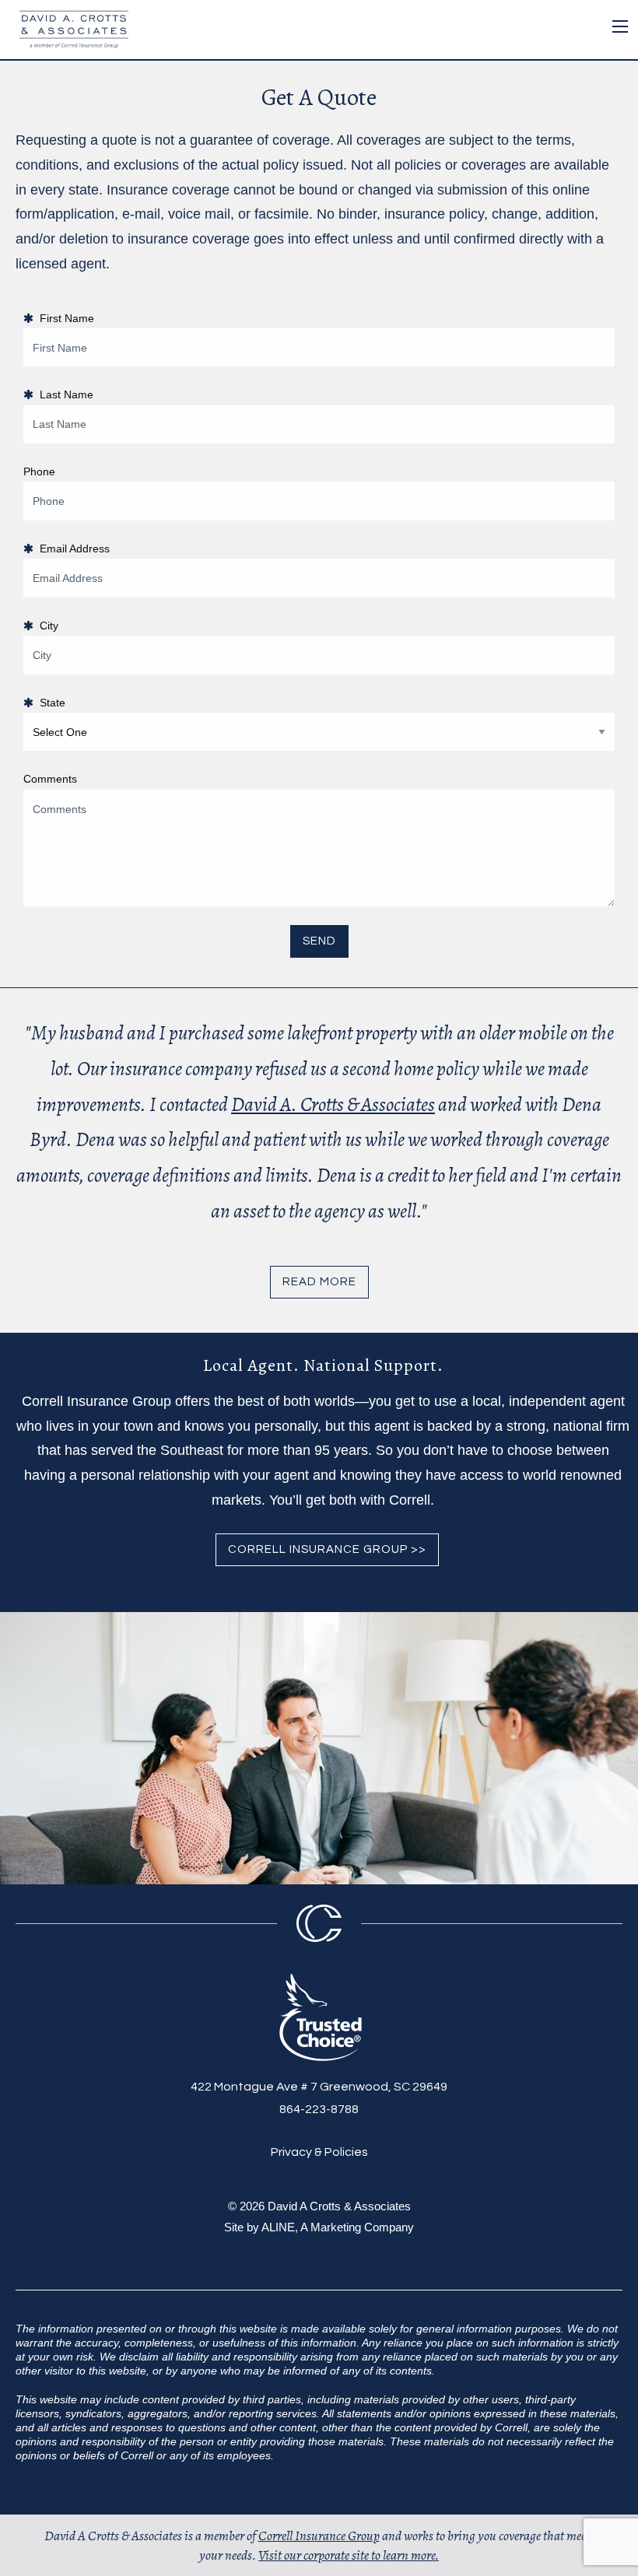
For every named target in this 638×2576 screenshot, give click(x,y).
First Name (64, 318)
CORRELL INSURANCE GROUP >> (327, 1549)
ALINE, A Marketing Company (338, 2227)
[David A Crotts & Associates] (70, 28)
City (46, 626)
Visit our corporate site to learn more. (349, 2555)
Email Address (72, 548)
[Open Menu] (620, 26)
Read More (319, 1282)
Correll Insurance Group (319, 2536)
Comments (50, 779)
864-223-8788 (319, 2109)
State (49, 703)
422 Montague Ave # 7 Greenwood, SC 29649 (319, 2087)
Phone (39, 471)
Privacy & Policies (319, 2152)
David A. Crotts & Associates (333, 1104)
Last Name (63, 394)
